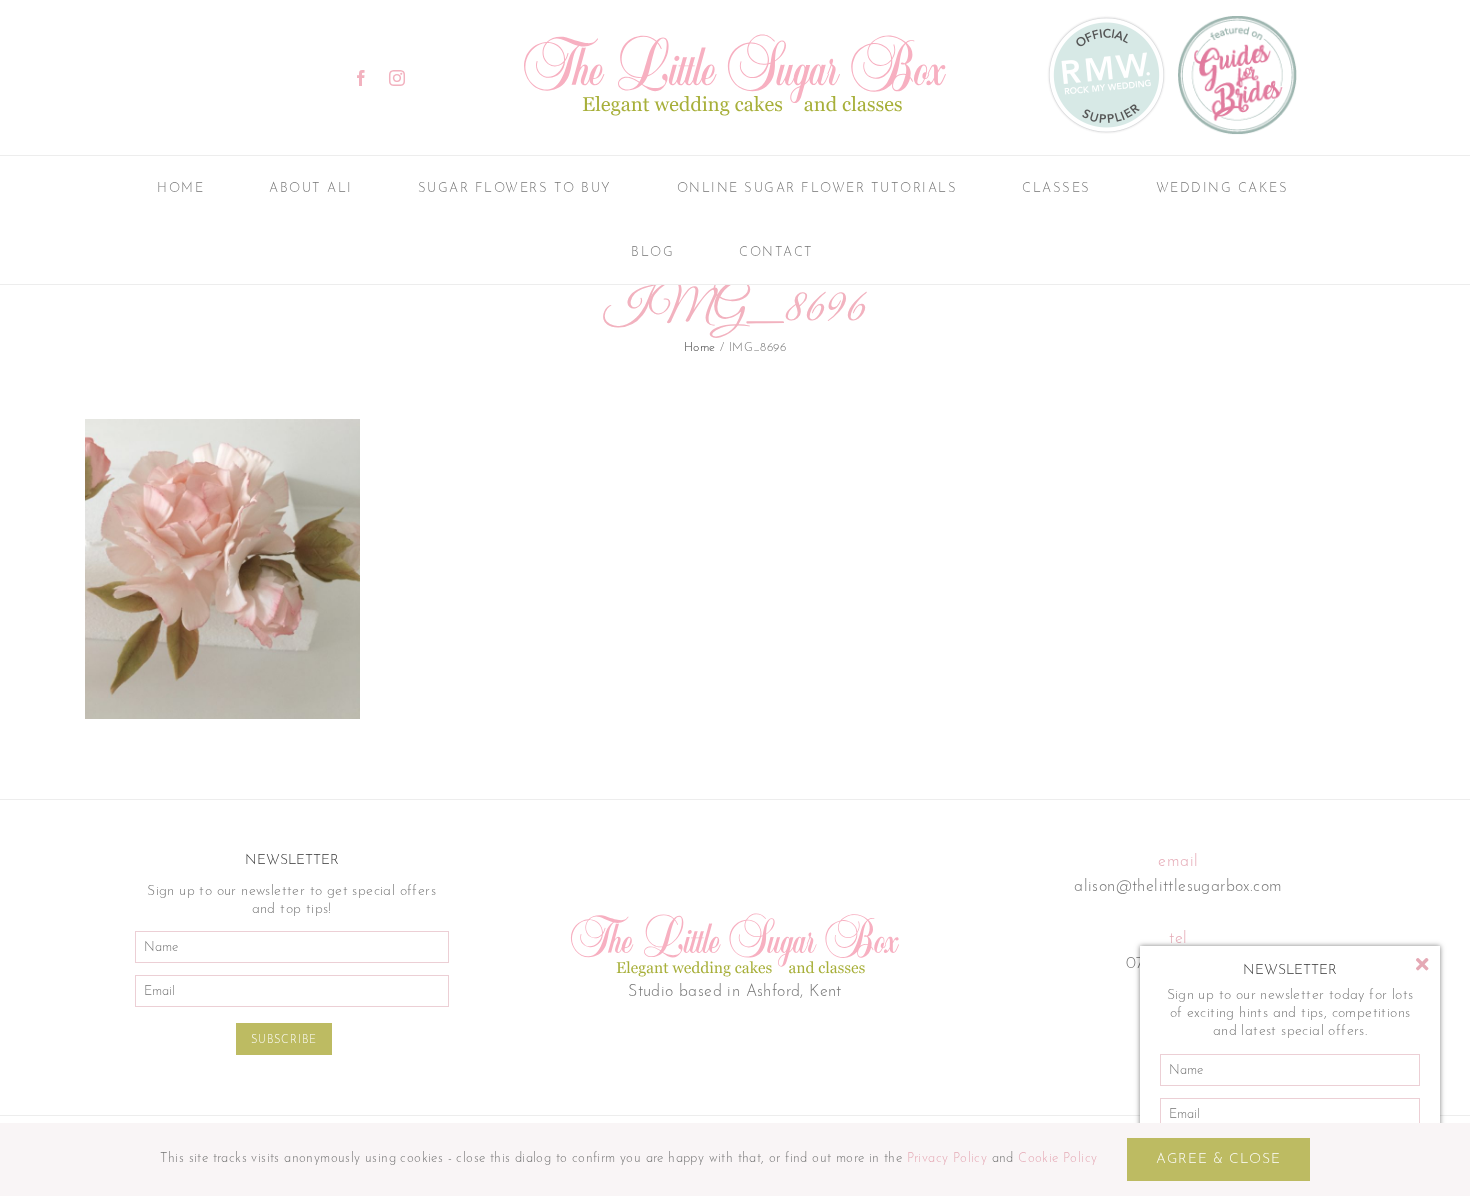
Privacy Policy (947, 1158)
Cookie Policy (1057, 1158)
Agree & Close (1218, 1159)
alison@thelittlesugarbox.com (1178, 887)
